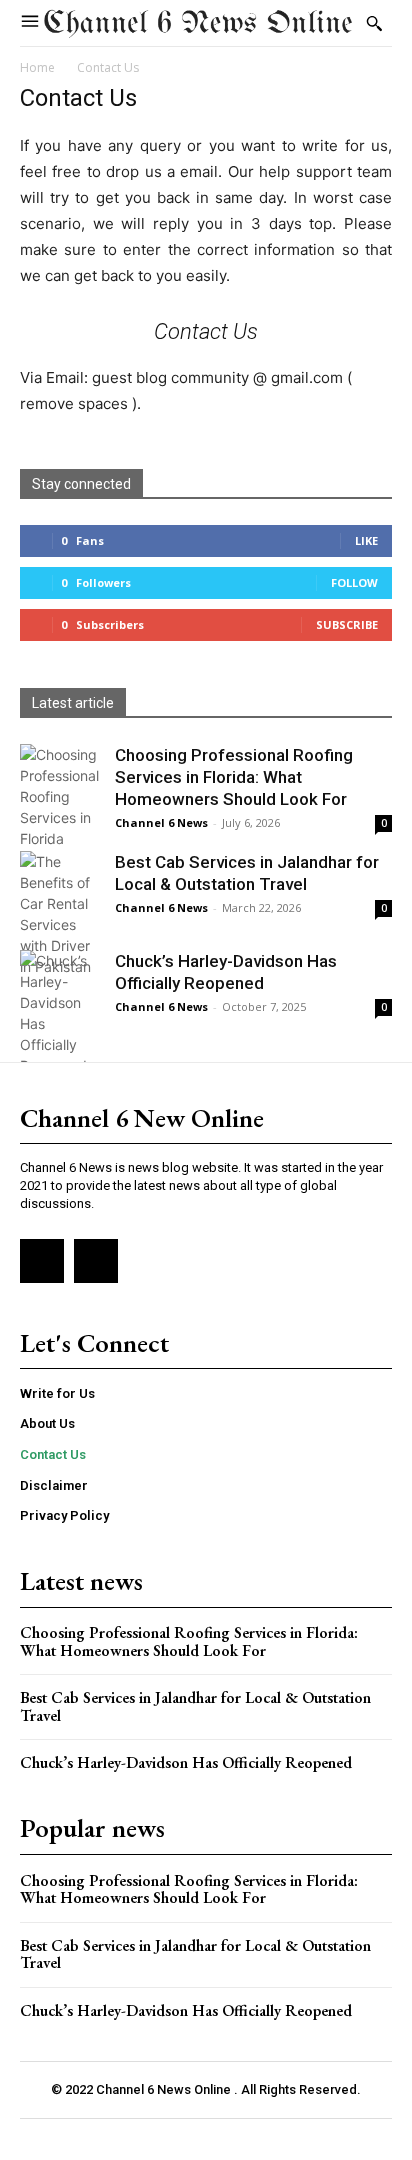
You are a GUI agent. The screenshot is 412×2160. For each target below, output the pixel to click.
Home (37, 67)
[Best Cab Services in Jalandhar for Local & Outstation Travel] (60, 914)
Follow (354, 582)
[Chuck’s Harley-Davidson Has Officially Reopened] (60, 1013)
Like (366, 540)
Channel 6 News (161, 822)
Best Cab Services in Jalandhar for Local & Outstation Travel (195, 1706)
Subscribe (347, 624)
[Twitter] (96, 1261)
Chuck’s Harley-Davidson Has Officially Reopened (186, 1762)
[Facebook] (42, 1261)
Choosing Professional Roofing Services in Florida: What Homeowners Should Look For (234, 777)
